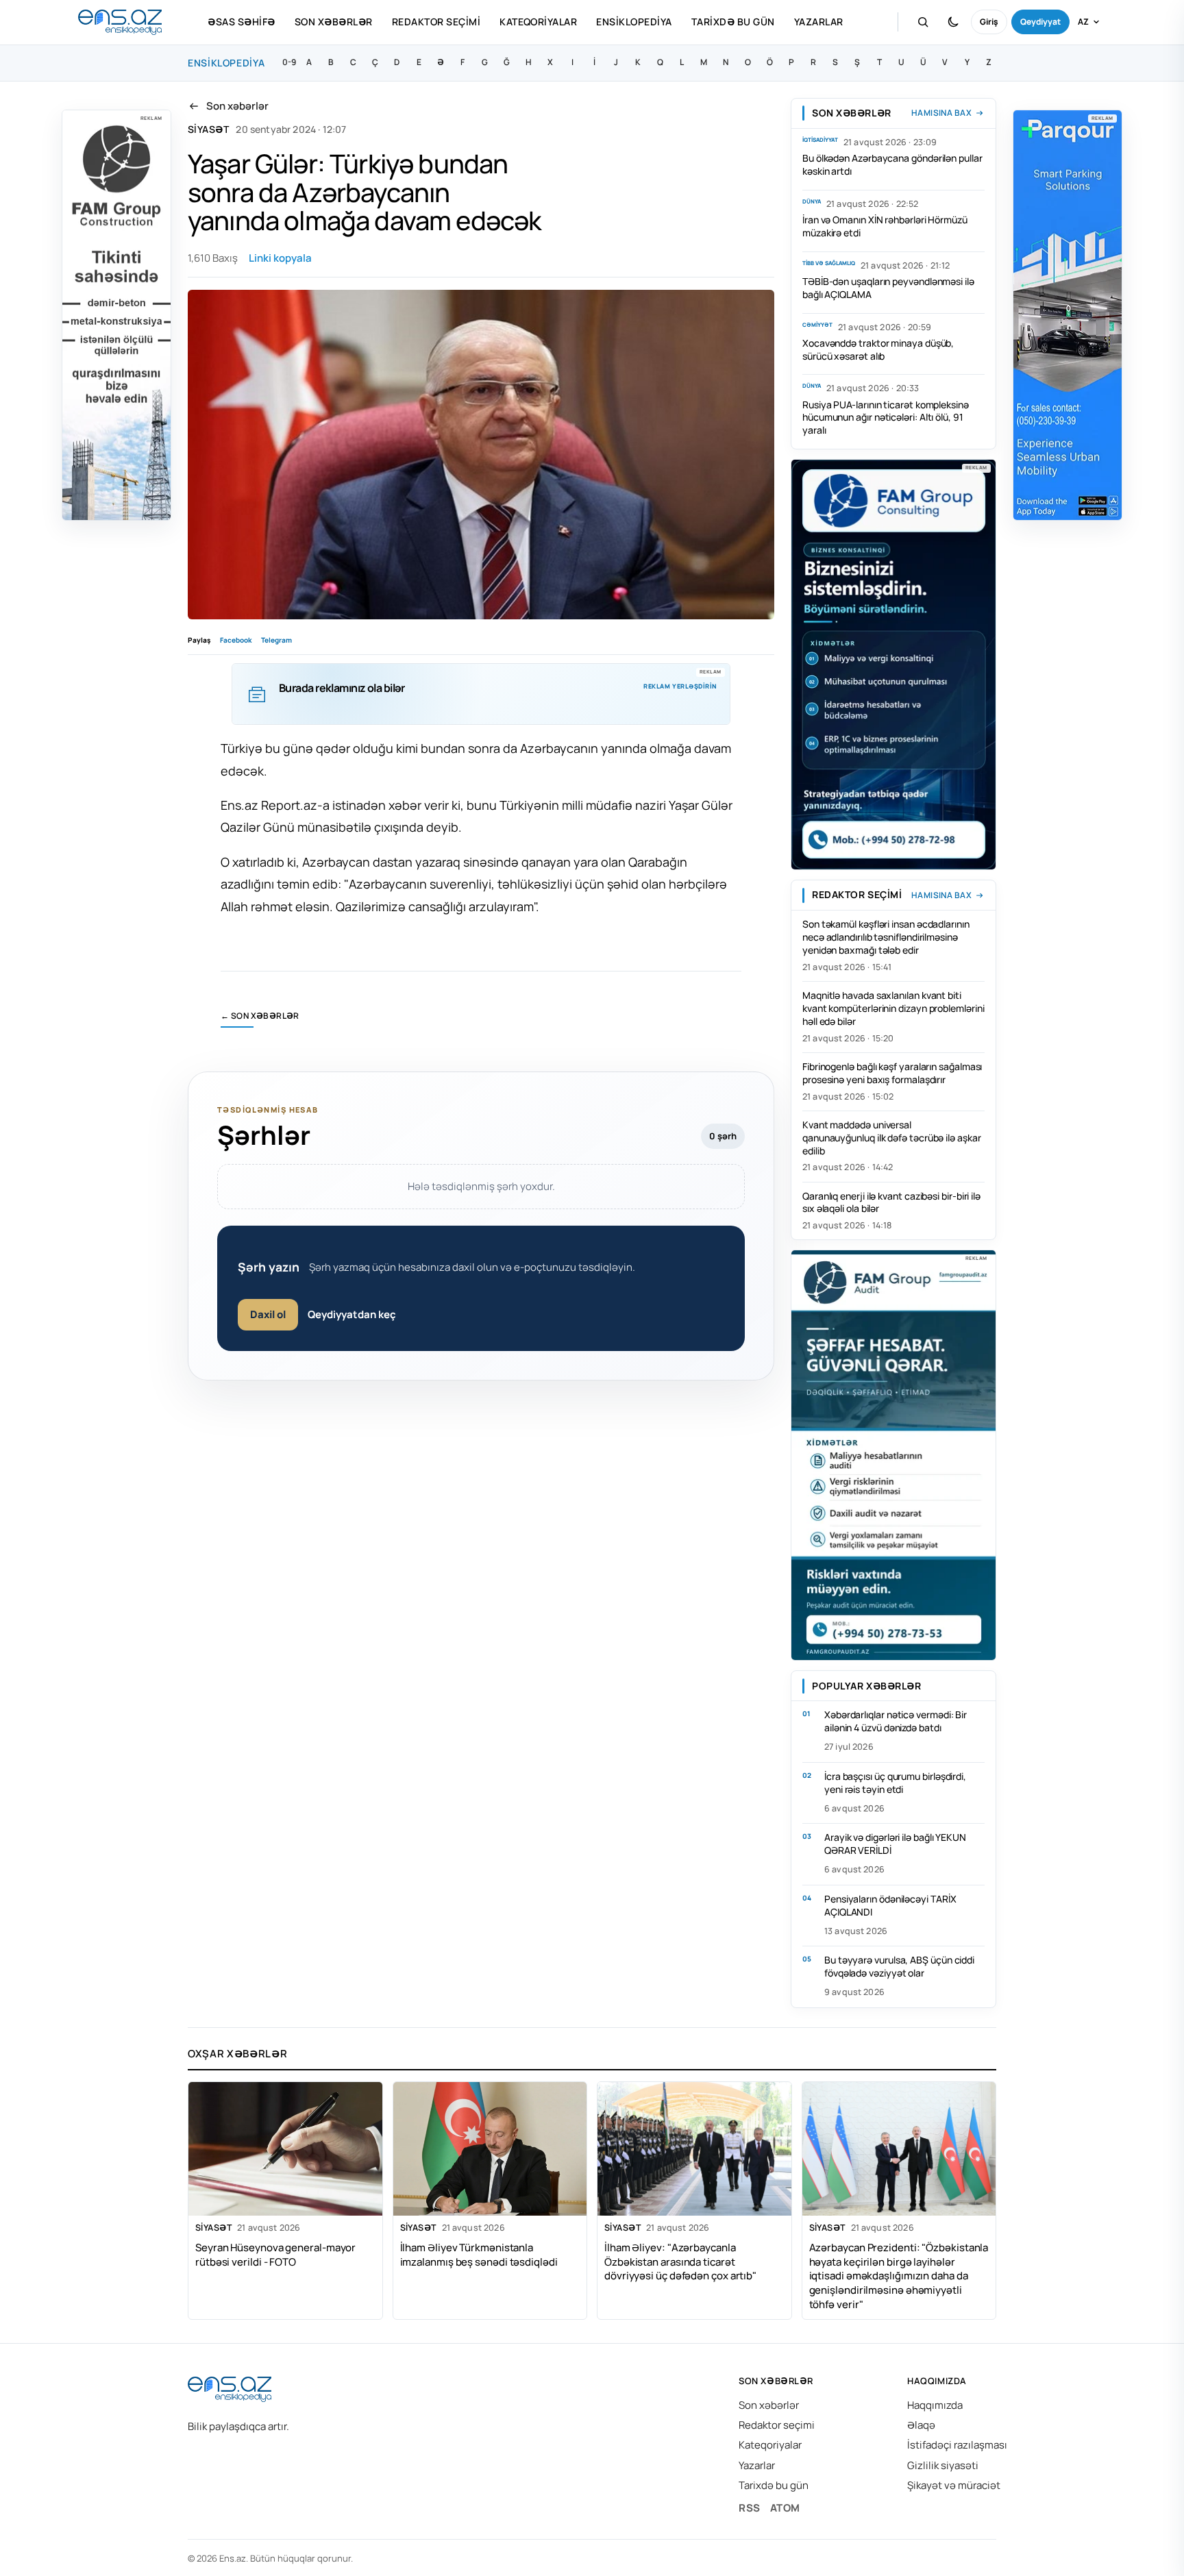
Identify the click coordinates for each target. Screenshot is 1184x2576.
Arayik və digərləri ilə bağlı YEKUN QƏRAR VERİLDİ (895, 1844)
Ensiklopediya (634, 22)
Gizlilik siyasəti (943, 2465)
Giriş (989, 22)
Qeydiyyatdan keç (352, 1314)
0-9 (289, 62)
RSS (750, 2508)
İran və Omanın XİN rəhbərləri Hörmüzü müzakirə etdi (885, 226)
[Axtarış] (923, 22)
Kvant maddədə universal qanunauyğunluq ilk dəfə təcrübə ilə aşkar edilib (892, 1138)
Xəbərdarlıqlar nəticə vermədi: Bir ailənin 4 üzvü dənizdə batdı (896, 1721)
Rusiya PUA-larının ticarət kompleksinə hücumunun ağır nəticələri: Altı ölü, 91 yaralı (886, 418)
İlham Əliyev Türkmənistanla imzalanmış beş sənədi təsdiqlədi (479, 2255)
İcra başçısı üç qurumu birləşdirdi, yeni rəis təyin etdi (895, 1783)
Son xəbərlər (334, 22)
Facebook (236, 640)
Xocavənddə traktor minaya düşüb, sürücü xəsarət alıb (878, 349)
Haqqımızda (935, 2405)
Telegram (276, 640)
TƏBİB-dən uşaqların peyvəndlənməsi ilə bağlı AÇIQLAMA (888, 288)
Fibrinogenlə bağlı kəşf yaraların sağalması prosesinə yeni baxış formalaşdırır (892, 1073)
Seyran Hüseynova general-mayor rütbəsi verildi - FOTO (275, 2255)
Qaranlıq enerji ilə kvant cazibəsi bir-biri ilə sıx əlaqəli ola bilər (891, 1202)
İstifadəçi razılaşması (957, 2445)
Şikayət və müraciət (954, 2485)
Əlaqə (921, 2425)
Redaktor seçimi (436, 22)
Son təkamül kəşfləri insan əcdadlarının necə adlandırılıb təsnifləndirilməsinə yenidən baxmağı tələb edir (886, 937)
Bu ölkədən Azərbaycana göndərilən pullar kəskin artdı (892, 164)
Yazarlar (819, 22)
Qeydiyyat (1040, 22)
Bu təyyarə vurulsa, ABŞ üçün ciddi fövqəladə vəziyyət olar (899, 1966)
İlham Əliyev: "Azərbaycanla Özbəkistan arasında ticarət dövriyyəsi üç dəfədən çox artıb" (680, 2262)
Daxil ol (268, 1314)
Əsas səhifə (241, 22)
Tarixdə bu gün (733, 22)
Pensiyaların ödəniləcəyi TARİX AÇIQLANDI (890, 1905)
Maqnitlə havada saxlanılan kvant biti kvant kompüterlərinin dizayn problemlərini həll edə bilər (893, 1008)
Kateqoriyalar (538, 22)
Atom (785, 2508)
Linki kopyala (280, 258)
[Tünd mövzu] (953, 22)
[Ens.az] (120, 22)
